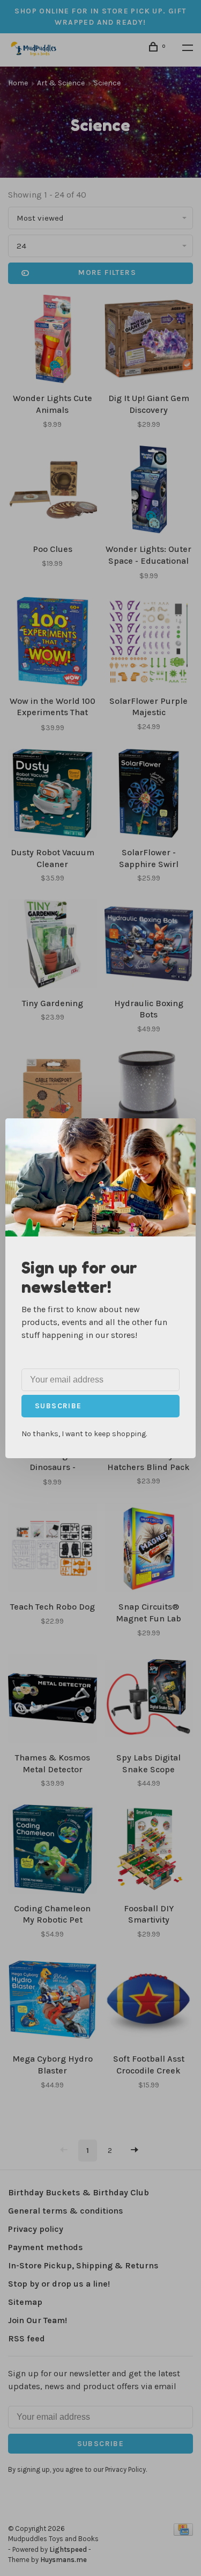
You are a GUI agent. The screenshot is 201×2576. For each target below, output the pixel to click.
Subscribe (58, 1406)
